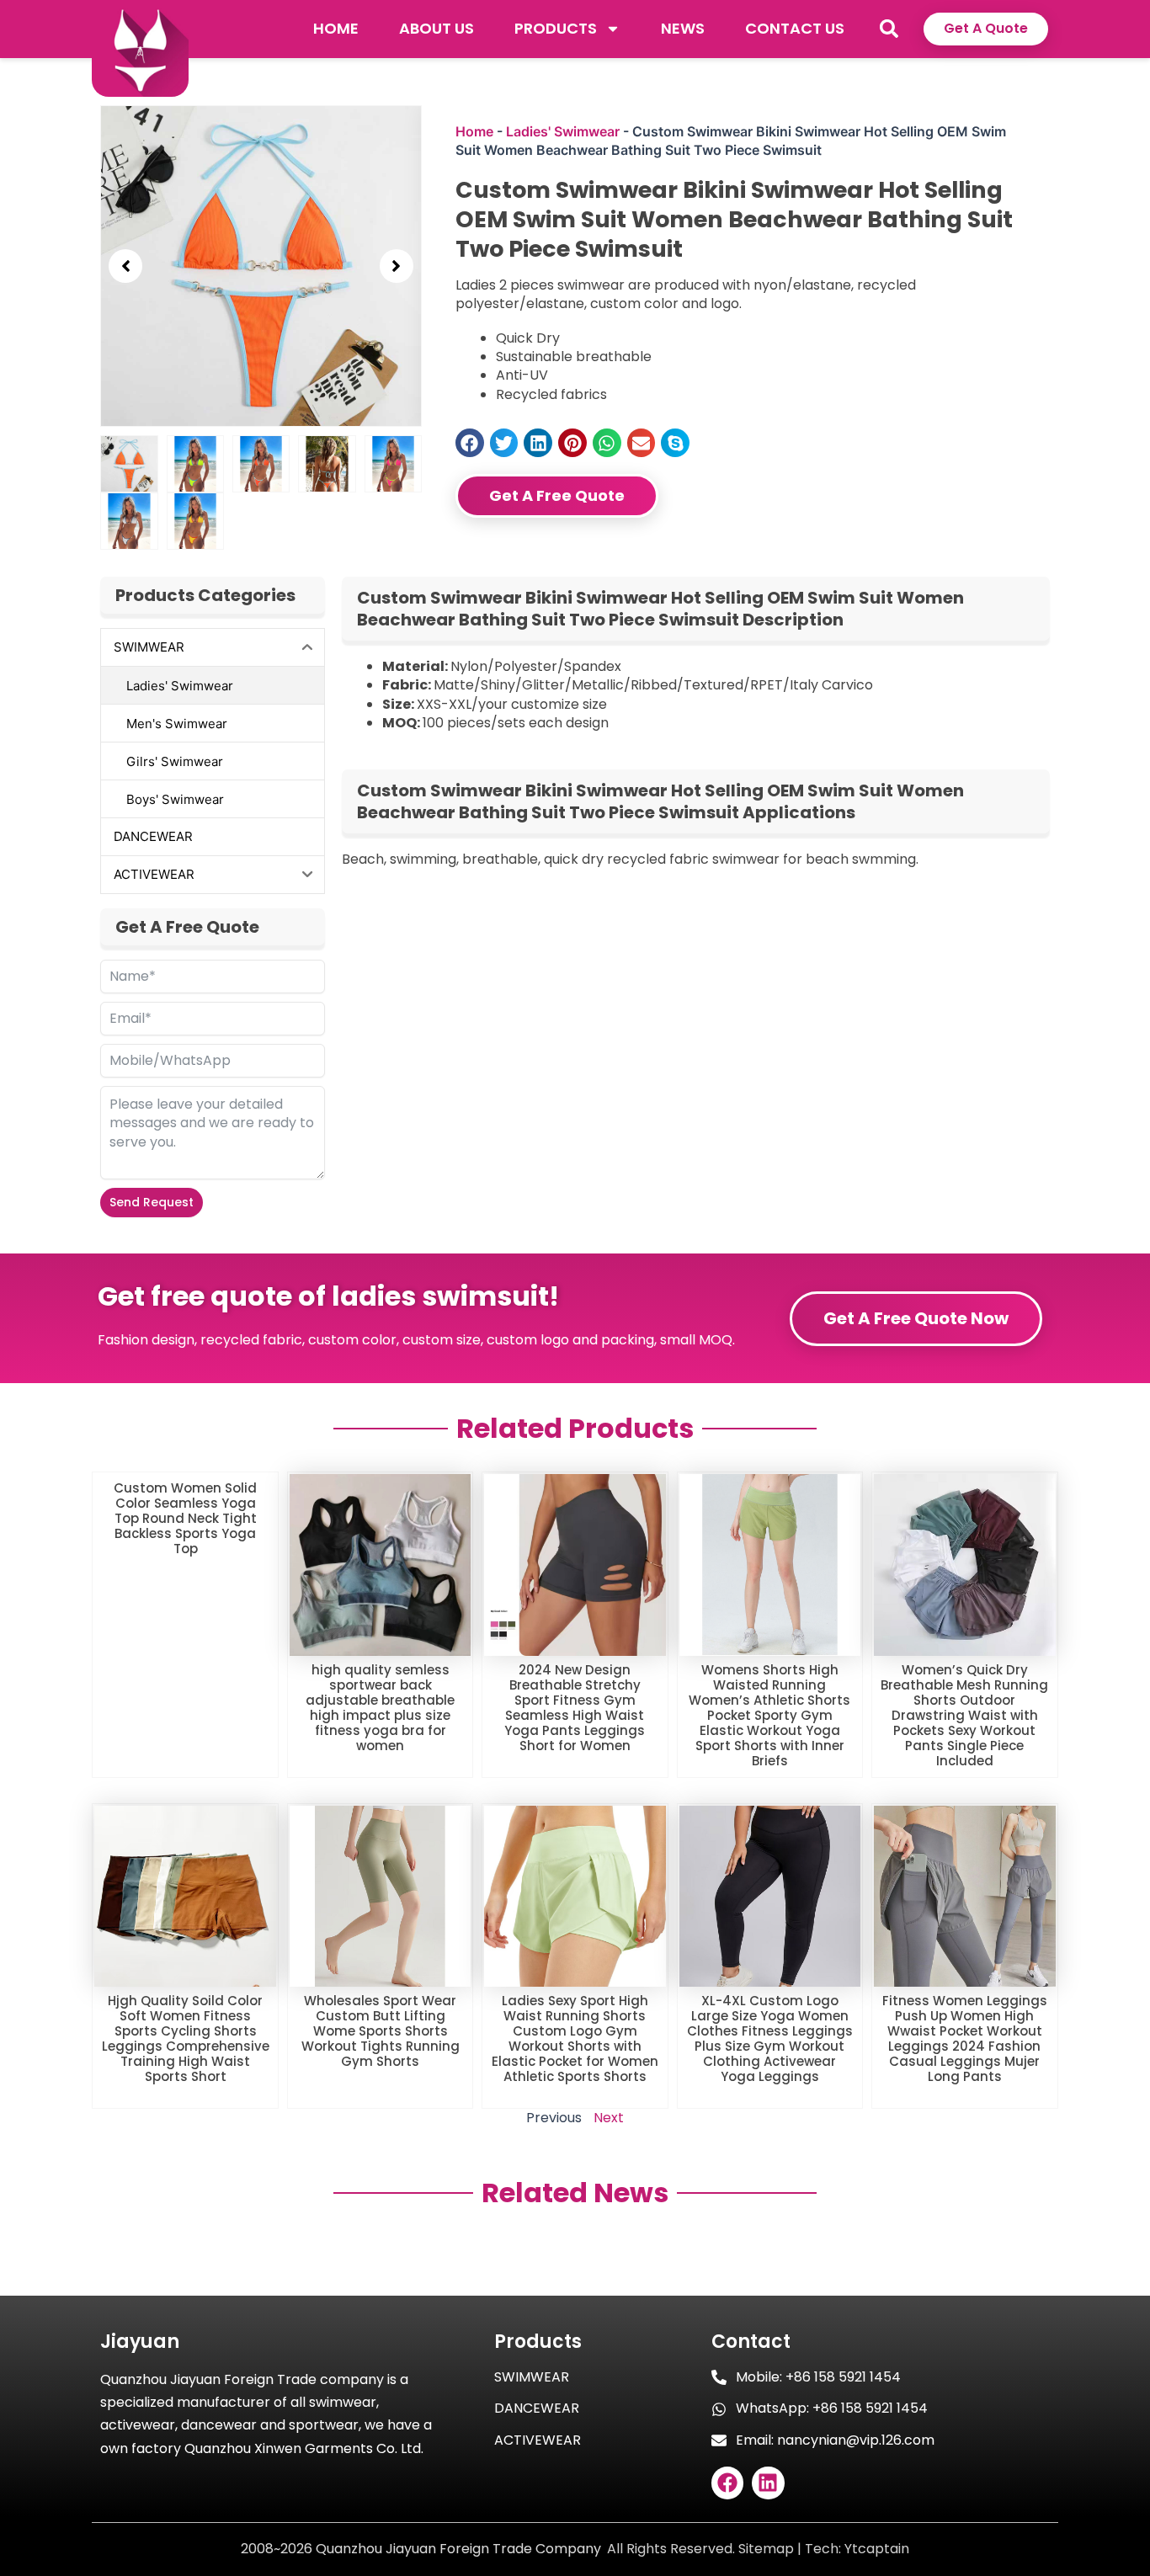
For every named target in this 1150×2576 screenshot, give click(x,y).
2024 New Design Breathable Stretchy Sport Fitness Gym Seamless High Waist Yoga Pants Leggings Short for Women (575, 1708)
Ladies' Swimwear (563, 131)
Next (609, 2118)
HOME (336, 28)
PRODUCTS (556, 28)
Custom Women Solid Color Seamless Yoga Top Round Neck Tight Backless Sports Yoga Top (185, 1518)
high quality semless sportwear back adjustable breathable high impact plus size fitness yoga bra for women (380, 1708)
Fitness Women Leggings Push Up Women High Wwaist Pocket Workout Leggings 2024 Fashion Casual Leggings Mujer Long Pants (965, 2038)
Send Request (152, 1202)
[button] (889, 29)
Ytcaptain (877, 2549)
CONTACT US (795, 28)
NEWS (683, 28)
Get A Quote (986, 28)
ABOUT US (437, 28)
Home (474, 131)
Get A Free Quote (557, 495)
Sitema (761, 2549)
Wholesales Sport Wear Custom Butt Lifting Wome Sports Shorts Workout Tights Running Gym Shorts (381, 2031)
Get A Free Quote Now (916, 1318)
